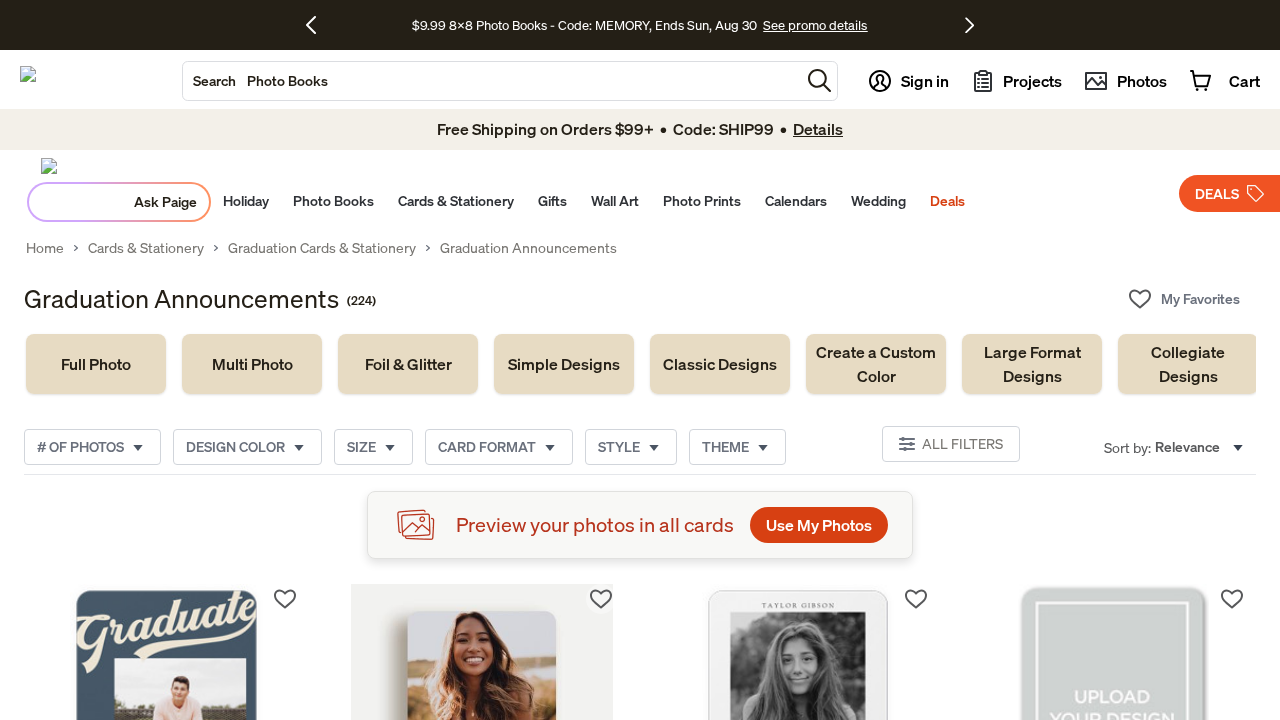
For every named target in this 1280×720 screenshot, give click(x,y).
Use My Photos (819, 525)
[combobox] (491, 81)
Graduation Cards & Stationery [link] (322, 248)
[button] (819, 80)
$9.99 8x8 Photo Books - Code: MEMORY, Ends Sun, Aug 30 (584, 25)
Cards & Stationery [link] (146, 248)
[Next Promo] (969, 25)
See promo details (815, 25)
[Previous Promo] (318, 25)
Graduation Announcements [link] (528, 248)
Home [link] (45, 248)
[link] (96, 364)
